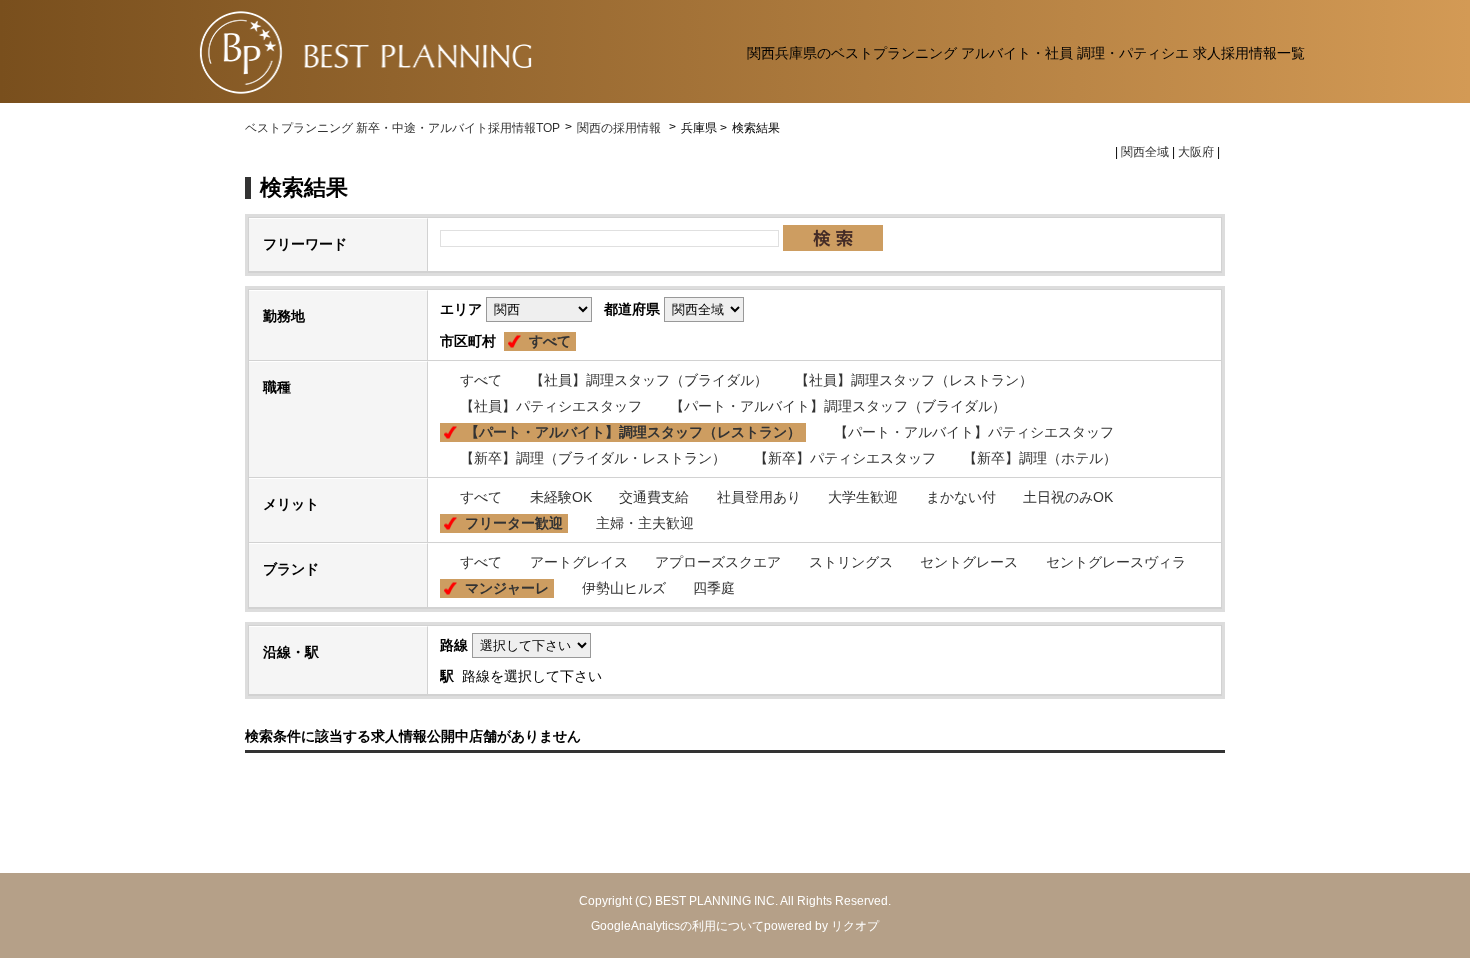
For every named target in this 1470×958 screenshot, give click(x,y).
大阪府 (1196, 152)
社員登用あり (759, 497)
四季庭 (714, 588)
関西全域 (1145, 152)
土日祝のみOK (1068, 497)
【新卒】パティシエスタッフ (845, 458)
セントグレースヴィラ (1116, 562)
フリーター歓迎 (514, 523)
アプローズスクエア (718, 562)
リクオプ (855, 926)
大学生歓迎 (863, 497)
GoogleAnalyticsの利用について (677, 926)
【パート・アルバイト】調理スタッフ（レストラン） (633, 432)
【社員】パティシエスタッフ (551, 406)
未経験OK (561, 497)
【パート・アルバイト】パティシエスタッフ (974, 432)
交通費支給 (654, 497)
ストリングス (851, 562)
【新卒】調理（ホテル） (1040, 458)
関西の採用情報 (620, 128)
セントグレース (969, 562)
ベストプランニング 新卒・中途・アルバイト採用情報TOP (402, 128)
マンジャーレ (507, 588)
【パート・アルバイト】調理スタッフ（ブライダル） (838, 406)
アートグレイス (579, 562)
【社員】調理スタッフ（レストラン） (914, 380)
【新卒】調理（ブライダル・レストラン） (593, 458)
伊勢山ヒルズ (624, 588)
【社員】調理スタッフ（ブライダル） (649, 380)
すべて (550, 341)
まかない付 (961, 497)
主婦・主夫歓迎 (645, 523)
